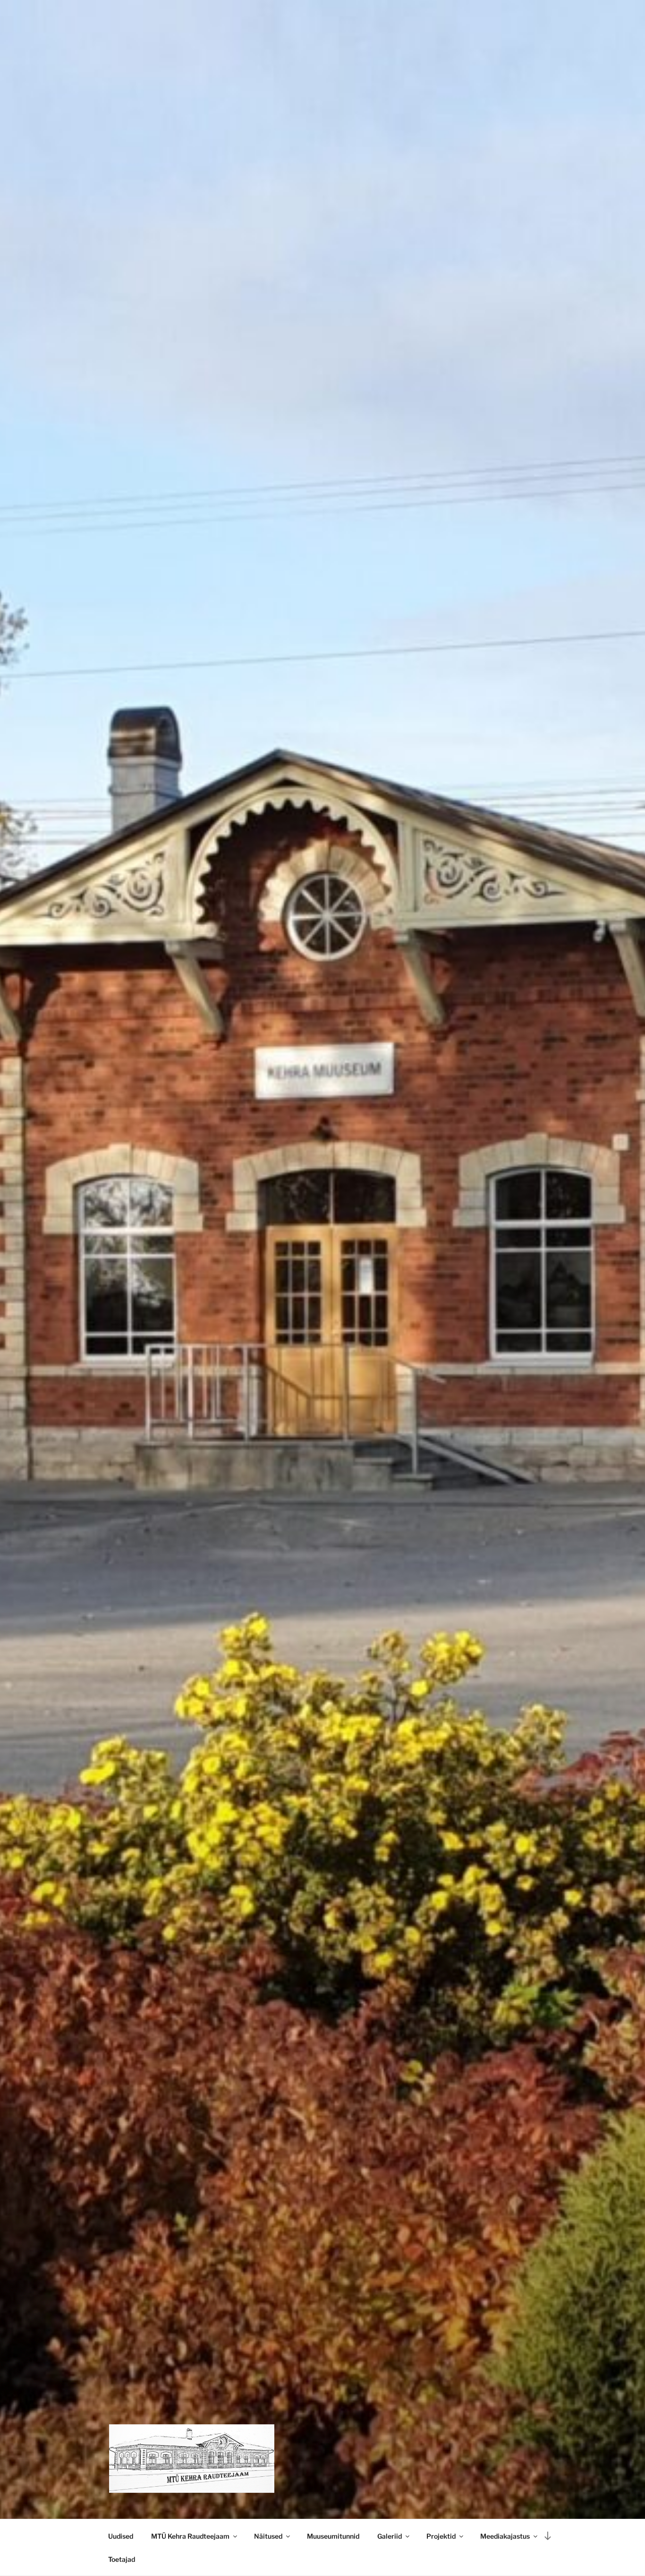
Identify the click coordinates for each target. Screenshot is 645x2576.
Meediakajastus (505, 2536)
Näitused (268, 2536)
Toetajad (122, 2559)
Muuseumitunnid (333, 2536)
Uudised (121, 2536)
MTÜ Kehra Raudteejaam (190, 2536)
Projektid (441, 2536)
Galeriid (390, 2536)
